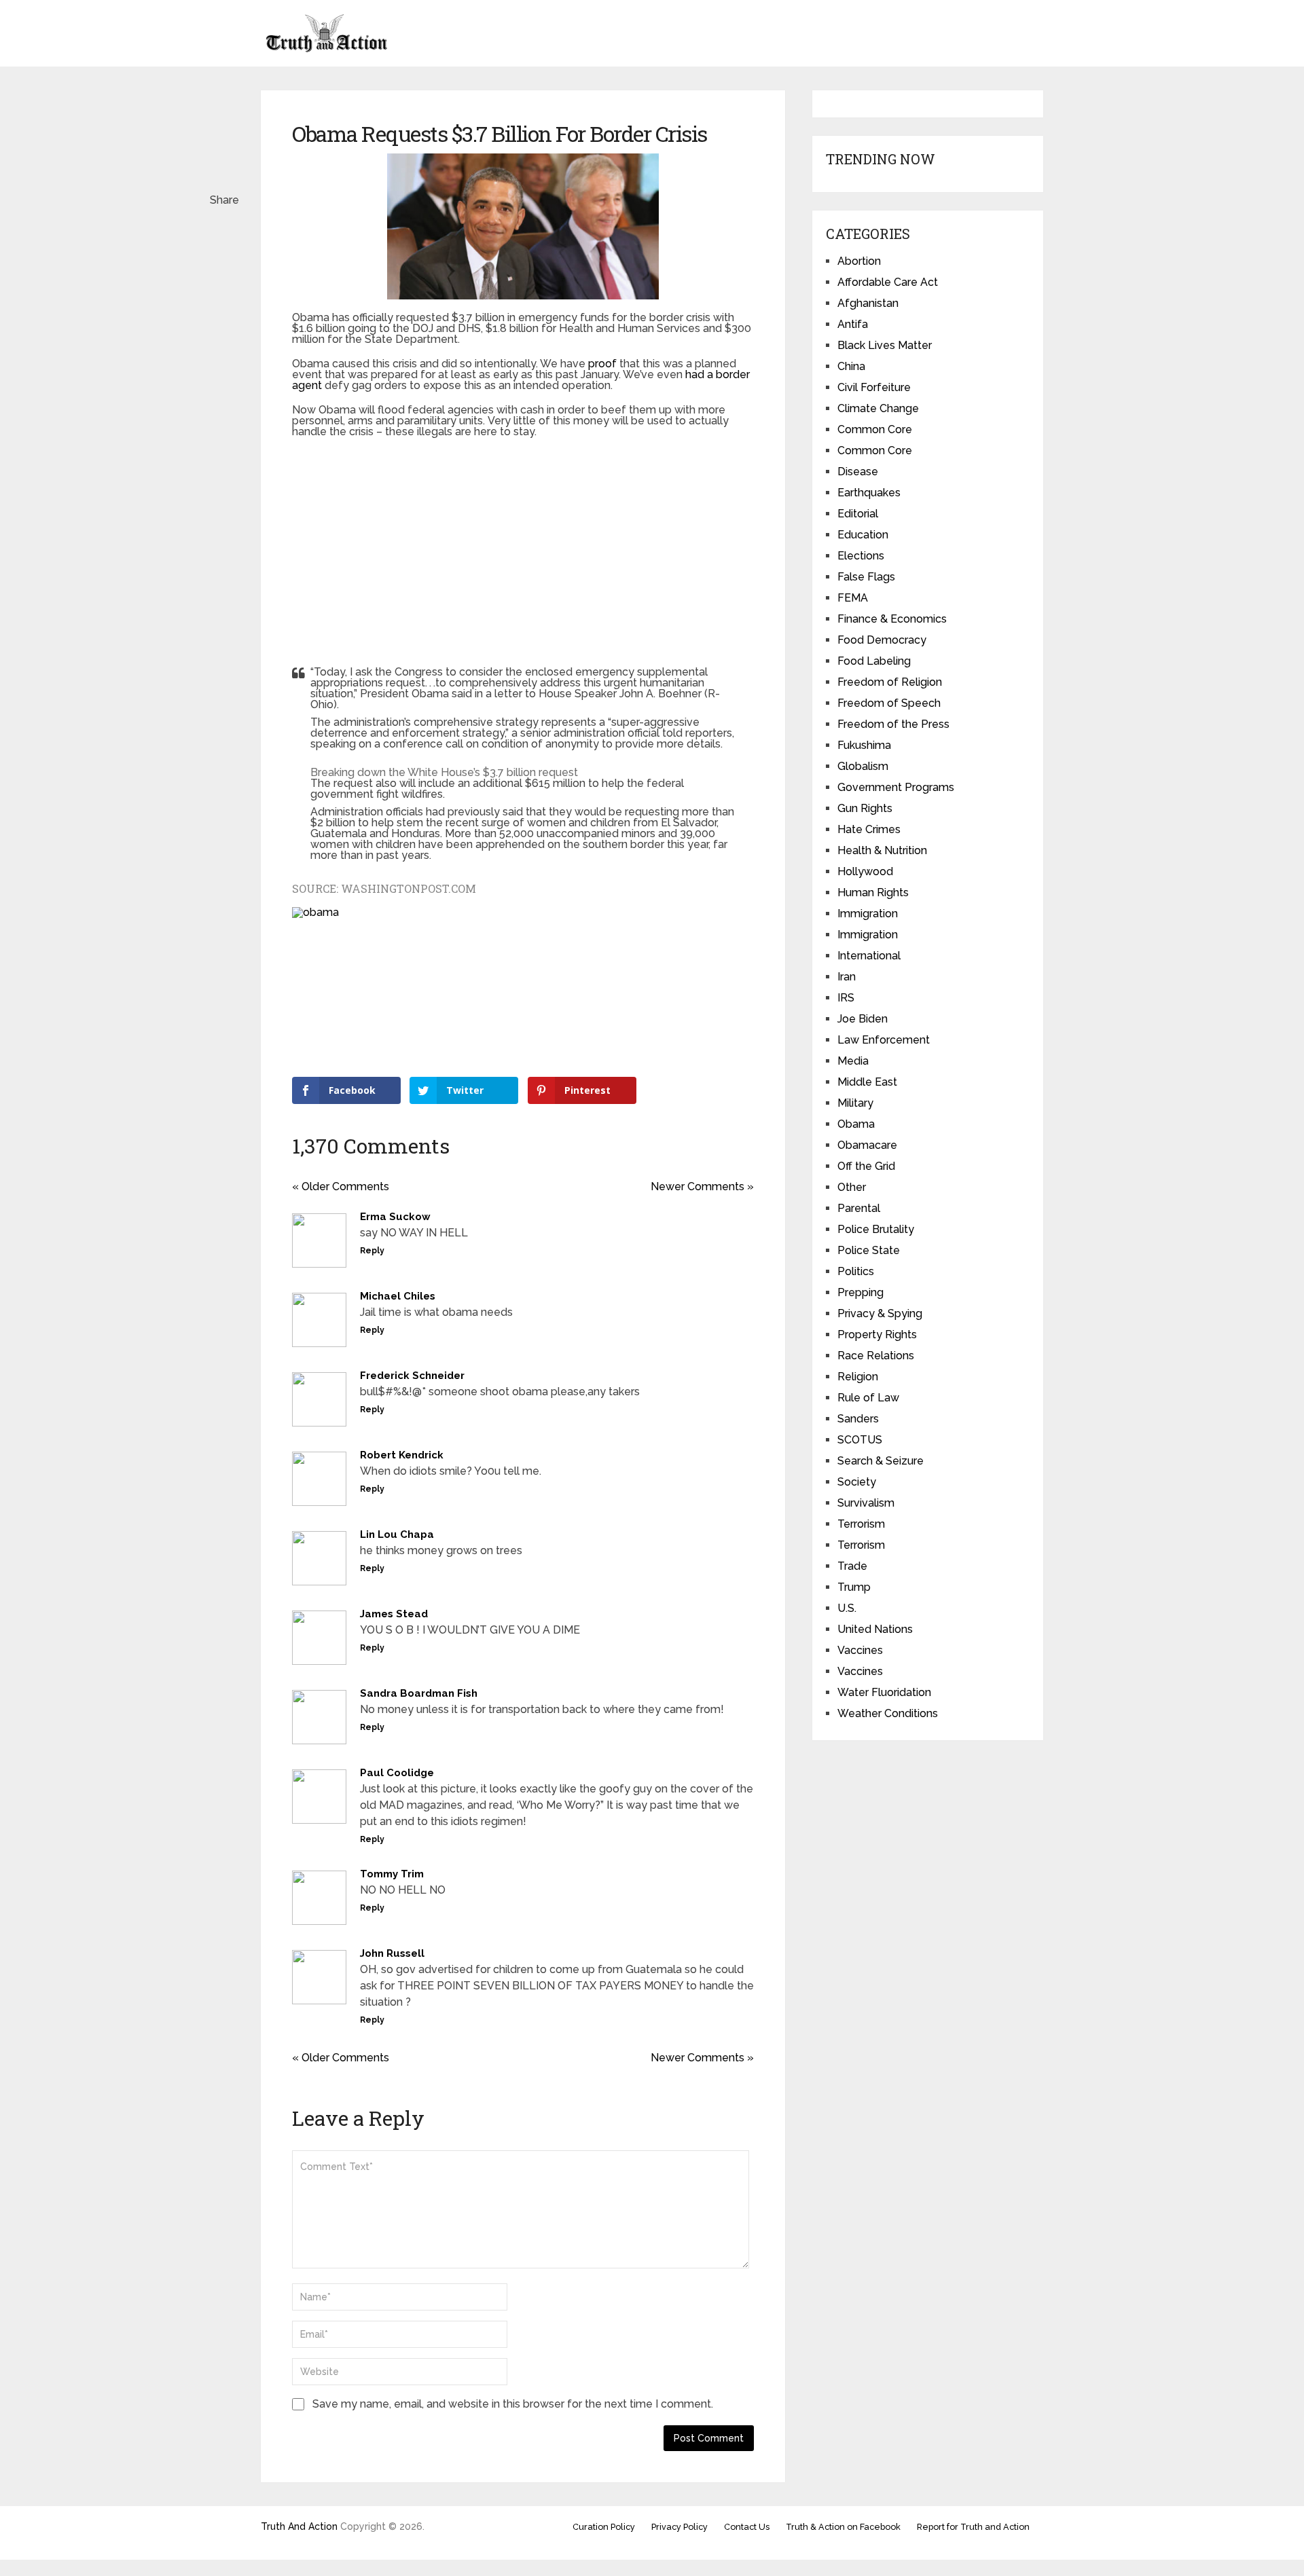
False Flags (866, 577)
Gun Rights (865, 808)
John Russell (392, 1953)
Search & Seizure (881, 1461)
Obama (856, 1124)
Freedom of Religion (890, 682)
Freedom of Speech (889, 703)
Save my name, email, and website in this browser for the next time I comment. (513, 2404)
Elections (861, 556)
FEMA (853, 598)
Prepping (861, 1292)
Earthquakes (869, 493)
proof (602, 364)
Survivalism (866, 1503)
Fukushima (864, 745)
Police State (869, 1250)
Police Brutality (876, 1229)
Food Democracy (882, 640)
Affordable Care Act (888, 282)
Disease (858, 472)
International (869, 956)
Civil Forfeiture (874, 387)
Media (853, 1061)
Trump (854, 1587)
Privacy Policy (680, 2527)
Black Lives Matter (885, 345)
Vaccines (860, 1650)
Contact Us (747, 2527)
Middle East (867, 1082)
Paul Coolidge (397, 1773)
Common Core (875, 429)
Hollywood (865, 871)
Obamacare (867, 1145)
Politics (856, 1271)
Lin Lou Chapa (397, 1534)
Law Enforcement (884, 1040)
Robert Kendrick (402, 1455)
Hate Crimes (869, 829)
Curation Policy (604, 2527)
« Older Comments (341, 1186)
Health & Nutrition (882, 850)
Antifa (853, 324)
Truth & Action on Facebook (843, 2527)
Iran (847, 977)
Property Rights (877, 1335)
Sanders (858, 1419)
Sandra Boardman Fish (419, 1693)
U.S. (847, 1608)
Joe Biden (863, 1019)
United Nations (875, 1629)
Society (857, 1482)
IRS (846, 998)
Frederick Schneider (412, 1376)
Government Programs (896, 787)
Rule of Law (868, 1398)
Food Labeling (874, 661)
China (851, 366)
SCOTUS (860, 1440)
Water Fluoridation (884, 1692)
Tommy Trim (392, 1874)
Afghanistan (868, 303)
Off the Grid (866, 1166)
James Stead (394, 1614)
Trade (852, 1566)
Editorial (858, 514)
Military (855, 1103)
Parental (859, 1208)
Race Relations (876, 1356)
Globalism (863, 766)
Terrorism (861, 1524)
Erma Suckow (395, 1217)
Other (852, 1187)
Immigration (868, 914)
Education (863, 535)
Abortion (859, 261)
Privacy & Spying (880, 1313)
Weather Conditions (888, 1713)
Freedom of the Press (893, 724)
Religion (858, 1377)
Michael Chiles (398, 1296)
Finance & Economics (892, 619)
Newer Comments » (702, 1186)
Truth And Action (299, 2526)
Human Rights (873, 893)
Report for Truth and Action (973, 2527)
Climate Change (878, 408)
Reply (372, 1251)
